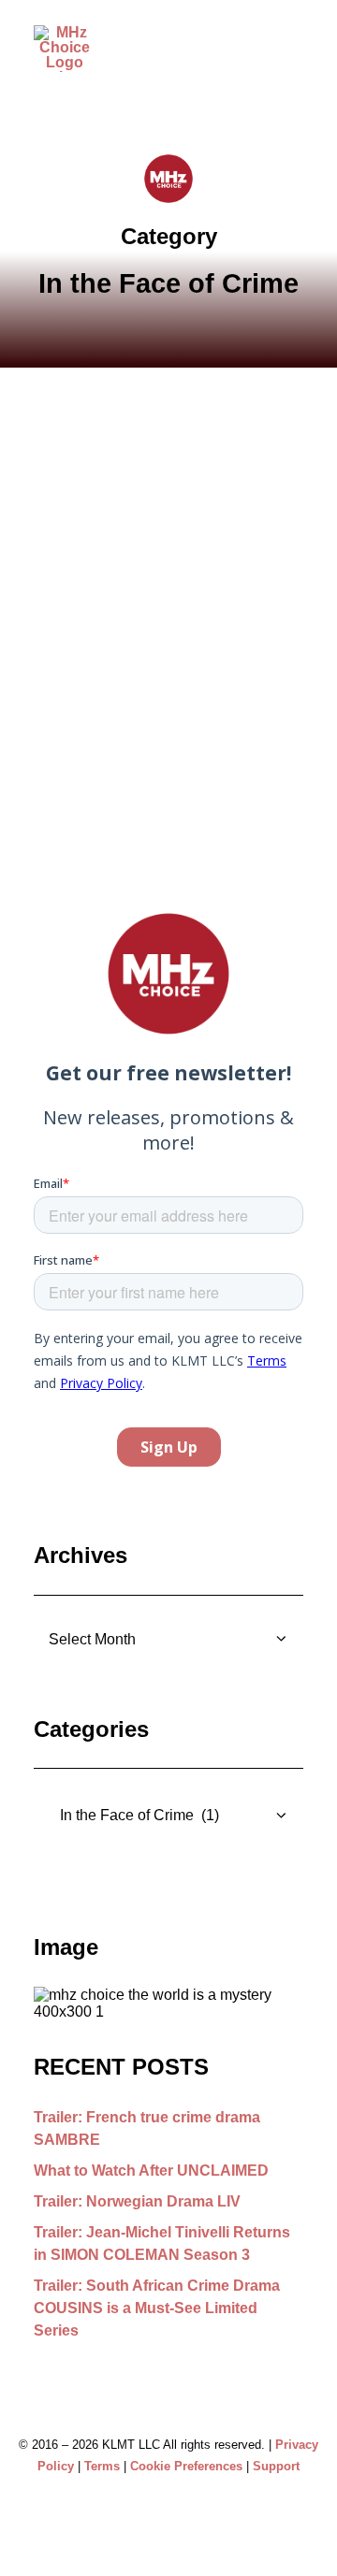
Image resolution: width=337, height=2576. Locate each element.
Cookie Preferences (186, 2466)
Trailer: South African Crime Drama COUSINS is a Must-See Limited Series (157, 2308)
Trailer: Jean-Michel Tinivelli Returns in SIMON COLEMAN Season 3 (162, 2243)
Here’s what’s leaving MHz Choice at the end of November (161, 651)
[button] (294, 59)
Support (276, 2466)
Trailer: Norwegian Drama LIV (137, 2201)
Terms (102, 2466)
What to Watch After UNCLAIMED (151, 2171)
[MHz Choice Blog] (64, 49)
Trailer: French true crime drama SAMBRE (147, 2128)
